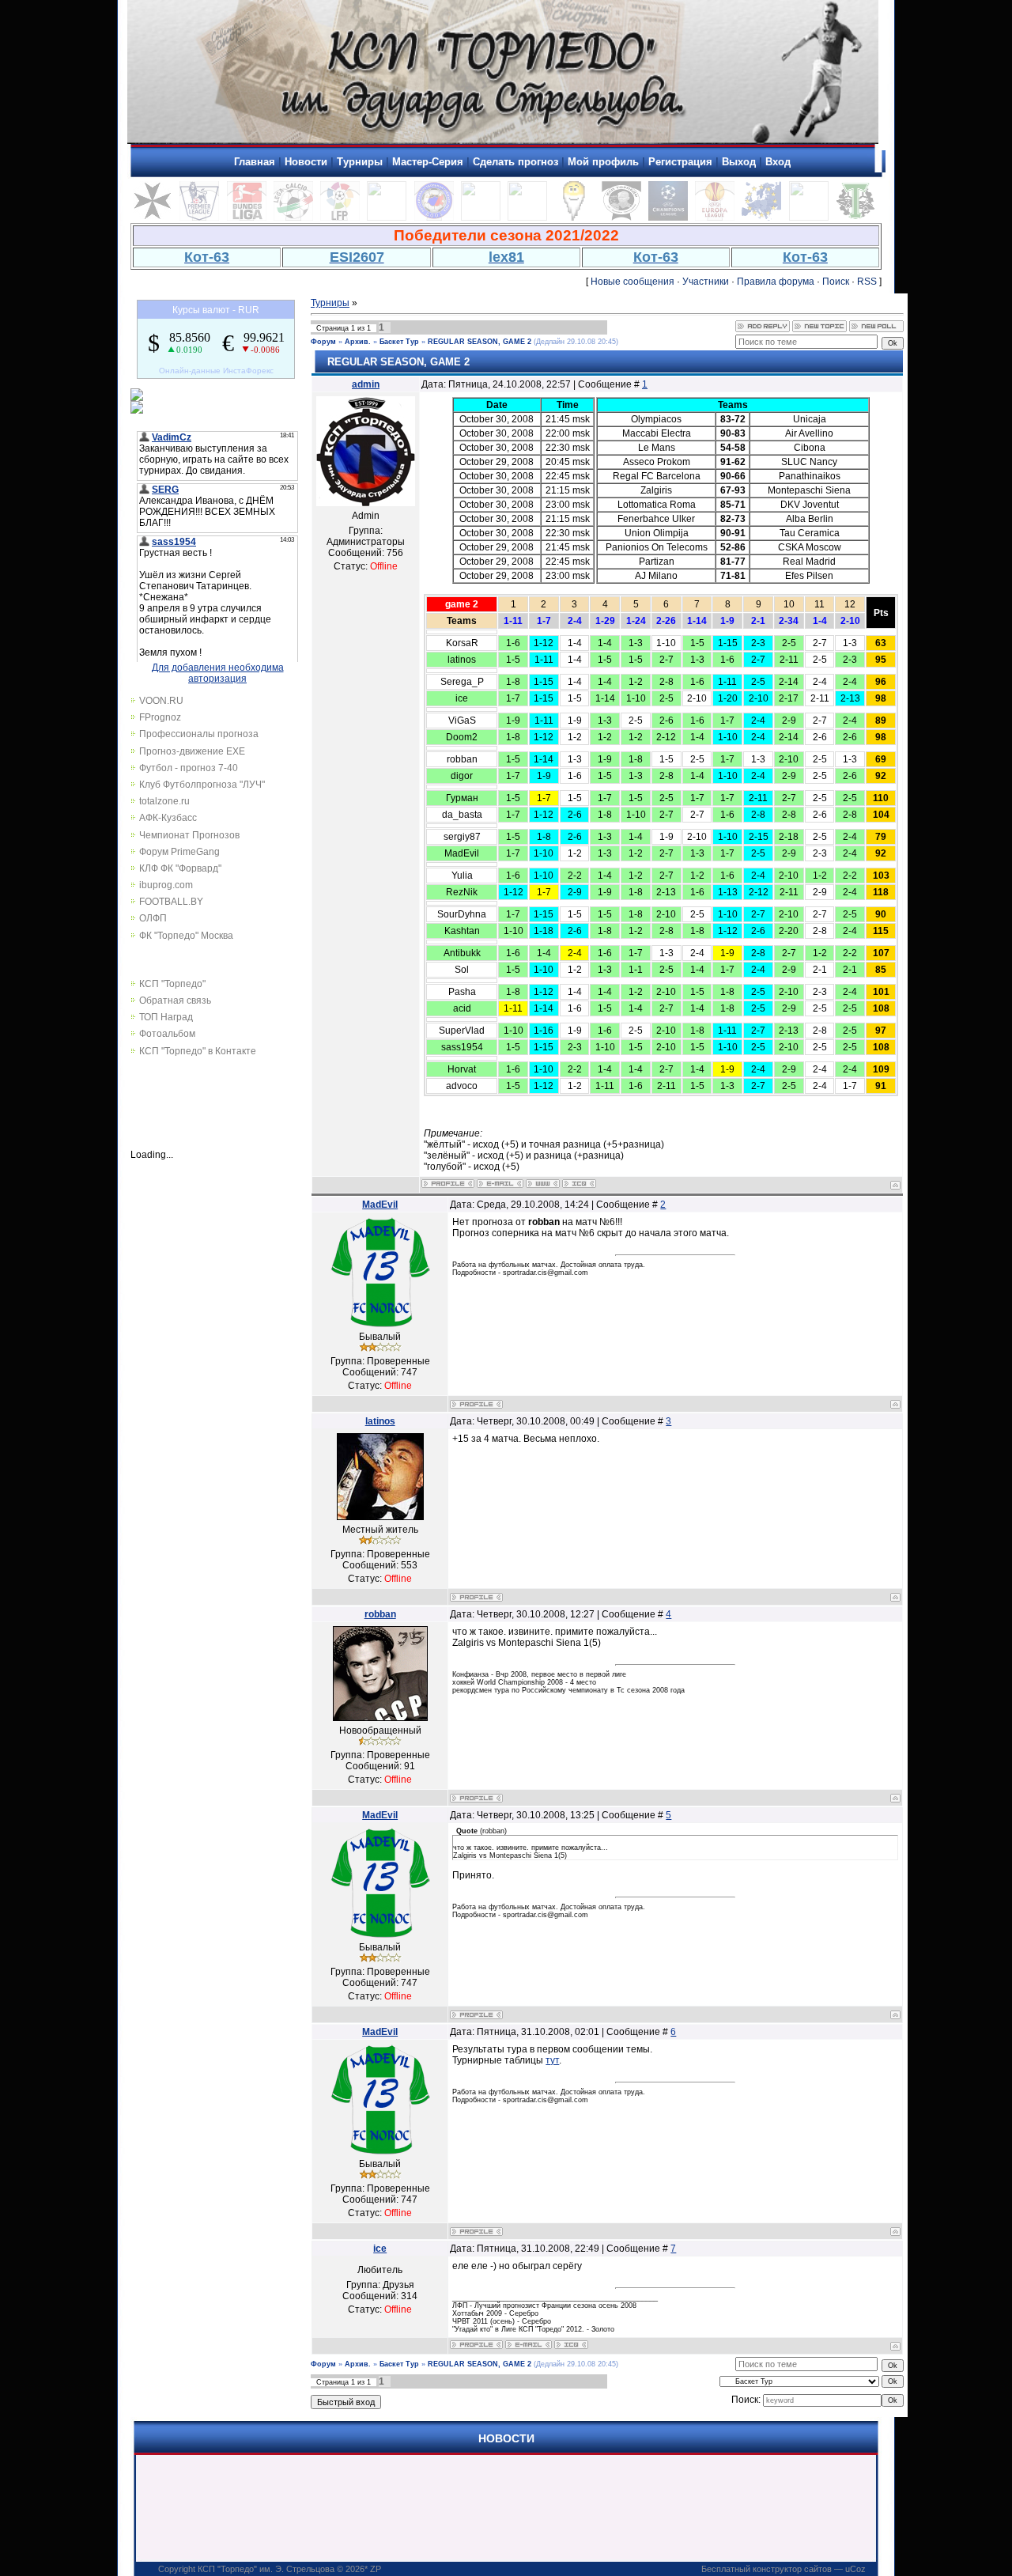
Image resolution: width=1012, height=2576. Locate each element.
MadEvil (380, 1205)
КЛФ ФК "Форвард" (180, 868)
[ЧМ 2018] (527, 218)
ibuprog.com (166, 885)
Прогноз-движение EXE (192, 751)
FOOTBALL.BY (171, 902)
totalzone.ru (164, 801)
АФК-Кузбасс (168, 818)
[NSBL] (809, 218)
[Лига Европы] (715, 218)
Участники (706, 282)
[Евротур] (761, 218)
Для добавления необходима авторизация (218, 673)
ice (380, 2249)
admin (366, 384)
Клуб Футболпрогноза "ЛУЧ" (202, 785)
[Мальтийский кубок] (153, 218)
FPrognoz (160, 717)
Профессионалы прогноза (199, 734)
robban (380, 1614)
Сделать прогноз (515, 162)
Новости (306, 162)
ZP (376, 2569)
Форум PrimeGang (179, 852)
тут (552, 2060)
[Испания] (340, 218)
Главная (255, 162)
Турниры (360, 162)
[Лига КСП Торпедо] (621, 218)
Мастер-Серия (428, 162)
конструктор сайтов (792, 2569)
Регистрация (680, 162)
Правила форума (776, 282)
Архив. (358, 342)
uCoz (855, 2569)
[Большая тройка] (481, 218)
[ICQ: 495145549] (579, 1184)
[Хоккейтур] (387, 218)
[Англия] (199, 218)
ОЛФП (153, 918)
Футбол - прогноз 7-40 (189, 768)
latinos (380, 1421)
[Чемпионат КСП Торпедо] (855, 218)
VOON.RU (161, 701)
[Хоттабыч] (574, 218)
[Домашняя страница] (543, 1184)
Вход (778, 162)
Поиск (836, 282)
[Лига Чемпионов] (668, 218)
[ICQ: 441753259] (571, 2345)
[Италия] (293, 218)
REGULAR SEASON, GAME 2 (480, 342)
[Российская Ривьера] (434, 218)
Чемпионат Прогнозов (189, 835)
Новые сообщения (632, 282)
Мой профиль (603, 162)
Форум (323, 342)
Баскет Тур (399, 342)
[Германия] (247, 218)
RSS (867, 282)
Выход (739, 162)
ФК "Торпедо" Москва (186, 936)
